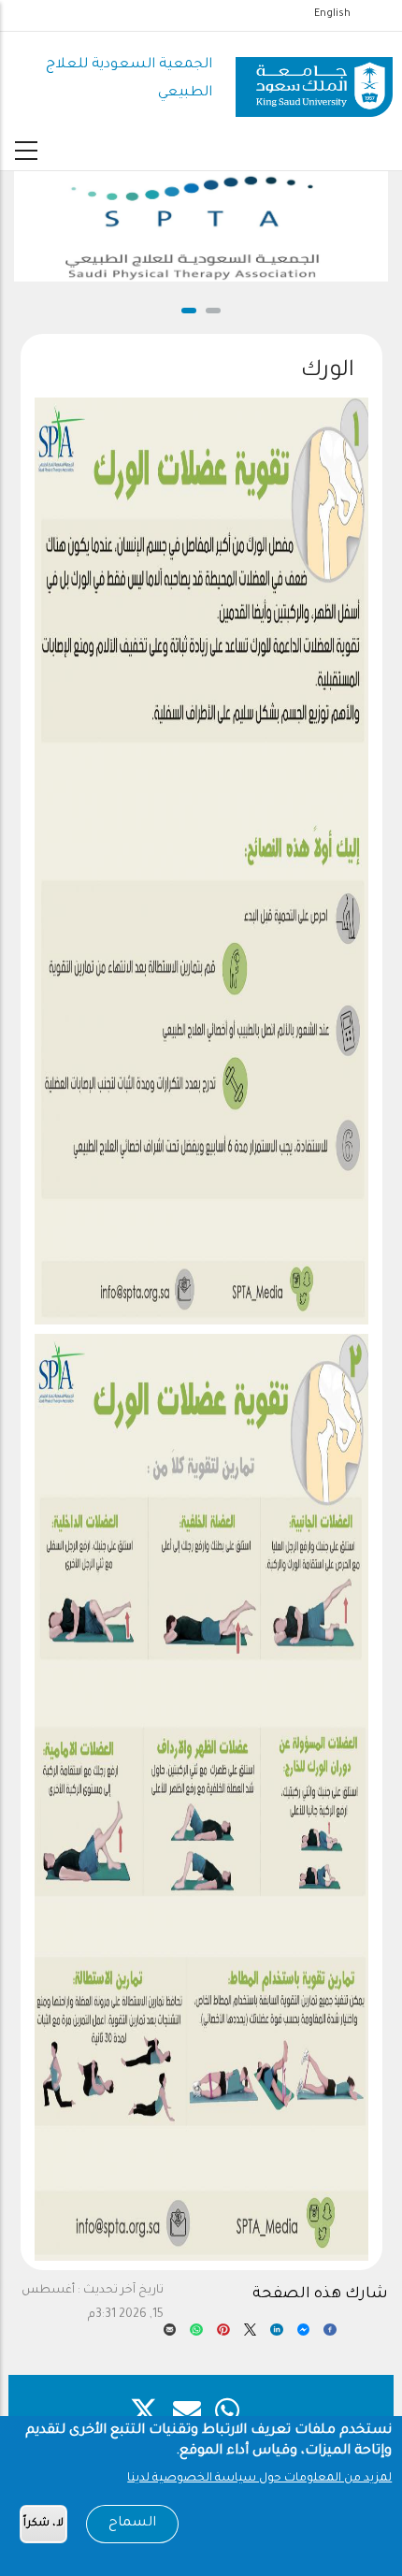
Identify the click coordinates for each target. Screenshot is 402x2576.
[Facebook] (330, 2335)
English (332, 14)
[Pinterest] (223, 2335)
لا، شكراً (43, 2524)
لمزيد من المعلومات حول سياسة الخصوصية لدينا (259, 2479)
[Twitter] (251, 2335)
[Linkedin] (277, 2335)
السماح (132, 2524)
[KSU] (314, 80)
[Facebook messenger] (304, 2335)
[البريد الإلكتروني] (170, 2335)
